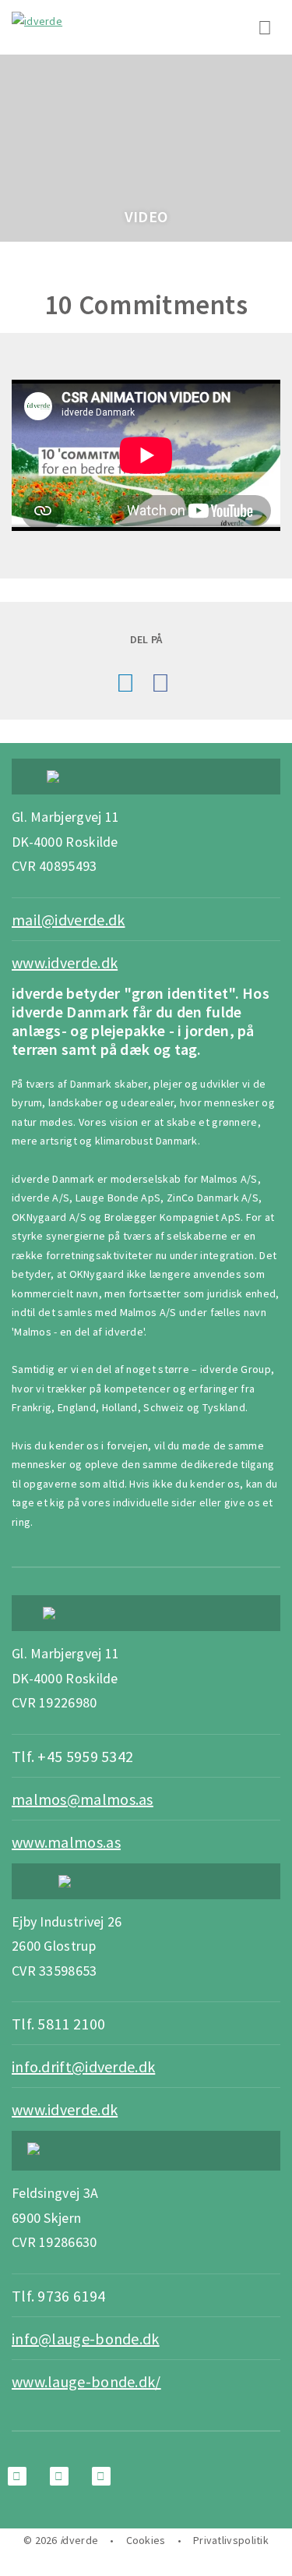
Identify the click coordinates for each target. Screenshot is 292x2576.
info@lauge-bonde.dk (86, 2339)
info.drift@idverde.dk (83, 2066)
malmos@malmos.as (83, 1799)
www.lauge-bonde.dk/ (86, 2381)
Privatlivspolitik (231, 2540)
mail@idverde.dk (69, 920)
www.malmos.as (66, 1842)
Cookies (146, 2540)
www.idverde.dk (65, 962)
